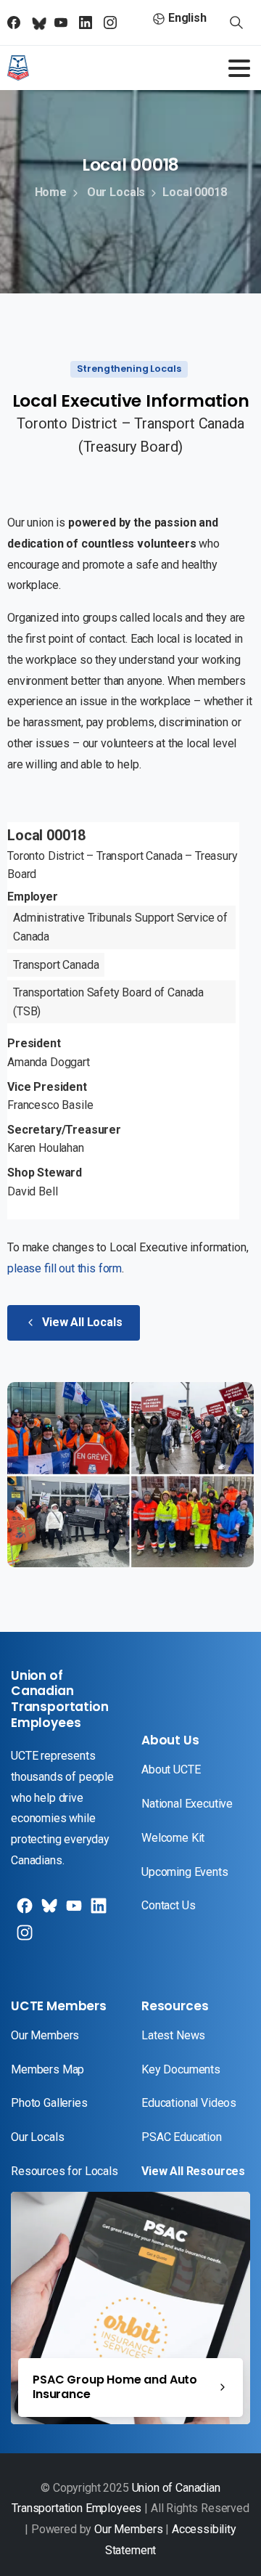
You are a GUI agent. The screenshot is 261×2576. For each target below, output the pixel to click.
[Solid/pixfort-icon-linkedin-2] (97, 1911)
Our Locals (116, 192)
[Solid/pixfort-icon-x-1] (48, 1911)
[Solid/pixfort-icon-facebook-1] (23, 1911)
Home (51, 192)
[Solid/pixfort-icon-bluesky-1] (23, 1938)
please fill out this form (65, 1268)
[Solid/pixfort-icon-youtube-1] (72, 1911)
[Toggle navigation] (239, 68)
